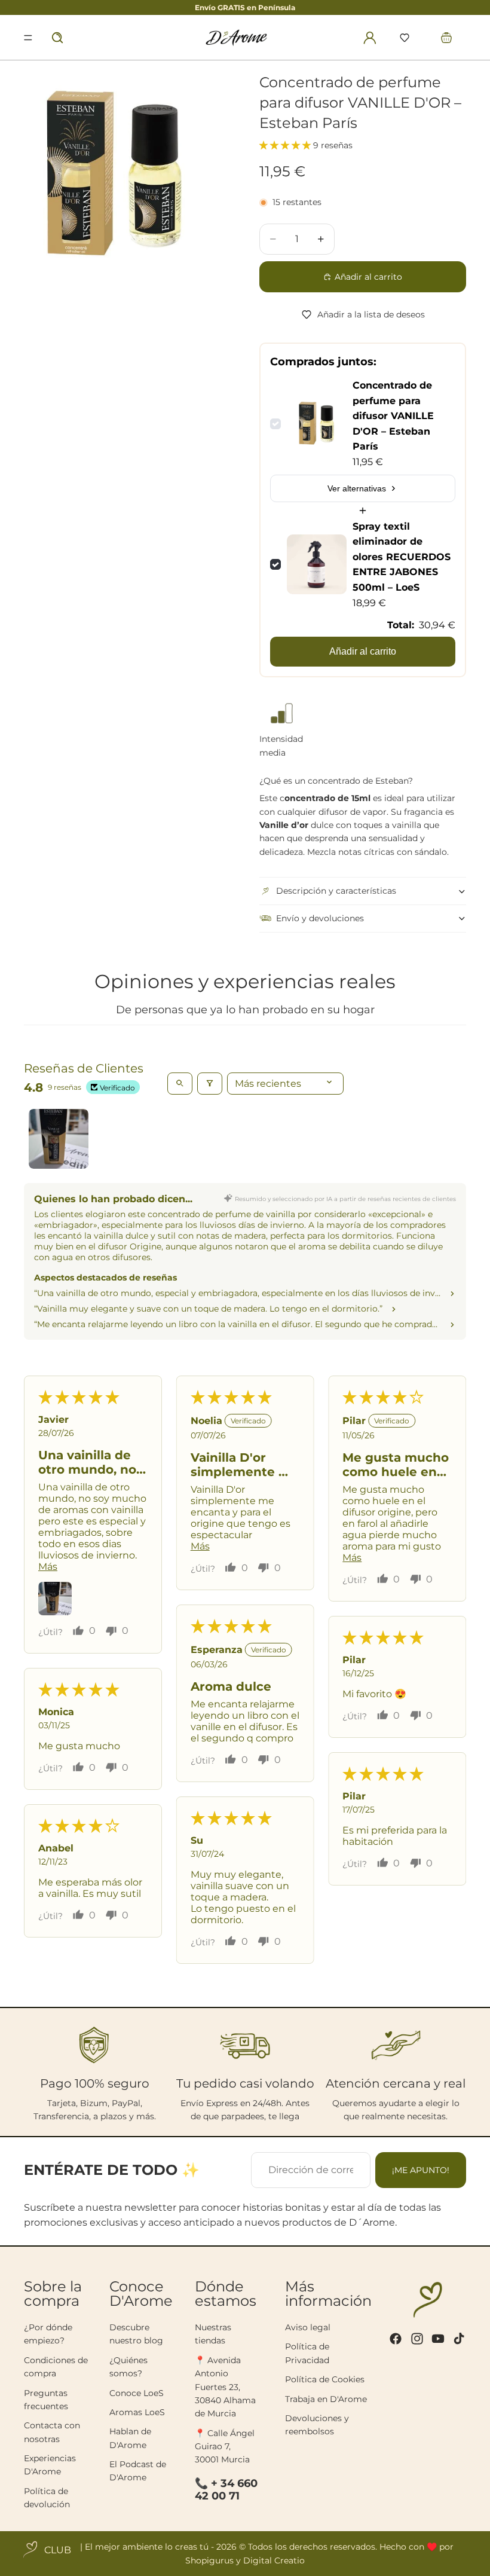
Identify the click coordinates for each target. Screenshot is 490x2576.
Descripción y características (336, 891)
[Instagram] (417, 2339)
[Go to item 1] (59, 1139)
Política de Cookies (325, 2379)
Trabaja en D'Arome (326, 2399)
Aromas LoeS (137, 2412)
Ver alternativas (357, 488)
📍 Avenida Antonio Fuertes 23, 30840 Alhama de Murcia (225, 2387)
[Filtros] (210, 1084)
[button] (405, 38)
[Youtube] (438, 2339)
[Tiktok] (459, 2339)
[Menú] (28, 38)
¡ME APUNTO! (421, 2170)
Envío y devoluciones (320, 918)
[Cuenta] (370, 38)
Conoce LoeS (137, 2393)
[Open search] (180, 1084)
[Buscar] (57, 38)
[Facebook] (396, 2339)
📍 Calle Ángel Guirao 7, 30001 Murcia (225, 2447)
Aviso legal (308, 2327)
